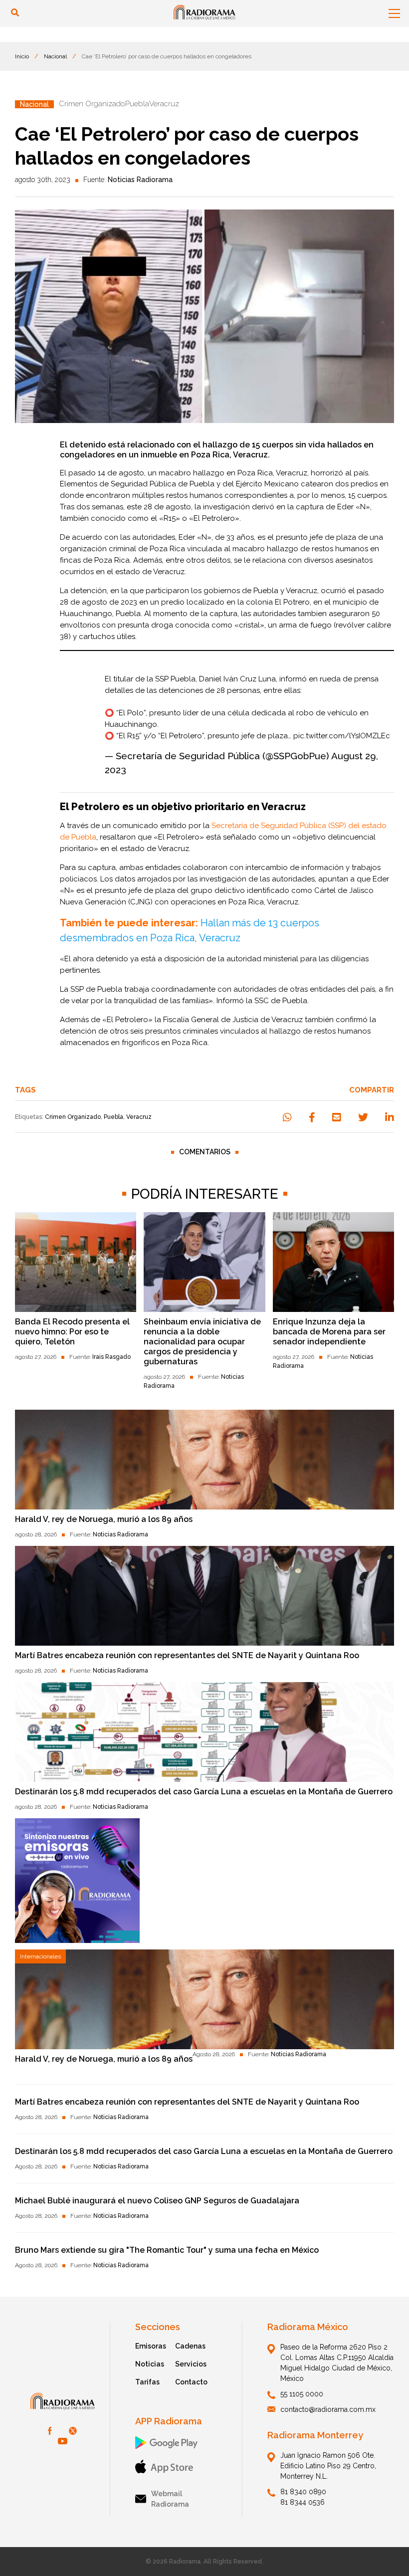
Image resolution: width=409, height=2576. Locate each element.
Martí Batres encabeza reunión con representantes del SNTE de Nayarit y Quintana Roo (187, 1655)
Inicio (22, 56)
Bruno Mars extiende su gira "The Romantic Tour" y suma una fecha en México (167, 2250)
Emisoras (151, 2346)
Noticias (150, 2364)
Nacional (55, 56)
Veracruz (139, 1117)
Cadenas (190, 2346)
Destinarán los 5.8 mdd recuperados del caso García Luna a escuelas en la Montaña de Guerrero (204, 1792)
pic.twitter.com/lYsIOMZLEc (342, 736)
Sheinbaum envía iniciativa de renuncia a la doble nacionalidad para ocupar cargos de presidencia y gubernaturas (202, 1342)
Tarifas (147, 2382)
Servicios (191, 2364)
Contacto (191, 2382)
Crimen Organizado (73, 1117)
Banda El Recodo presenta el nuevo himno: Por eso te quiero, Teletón (72, 1332)
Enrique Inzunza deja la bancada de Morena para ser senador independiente (329, 1332)
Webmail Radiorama (170, 2499)
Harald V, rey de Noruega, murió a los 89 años (104, 1519)
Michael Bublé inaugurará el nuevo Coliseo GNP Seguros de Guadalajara (157, 2201)
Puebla (113, 1117)
